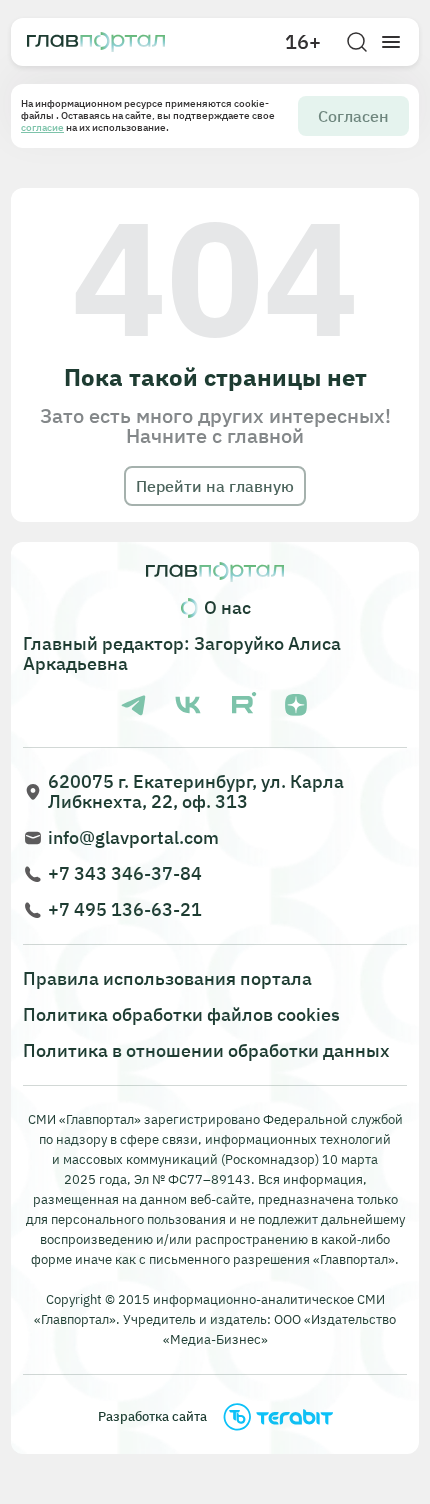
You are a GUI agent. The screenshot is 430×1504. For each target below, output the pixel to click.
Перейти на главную (215, 486)
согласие (42, 127)
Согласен (353, 116)
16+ (303, 42)
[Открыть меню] (391, 42)
